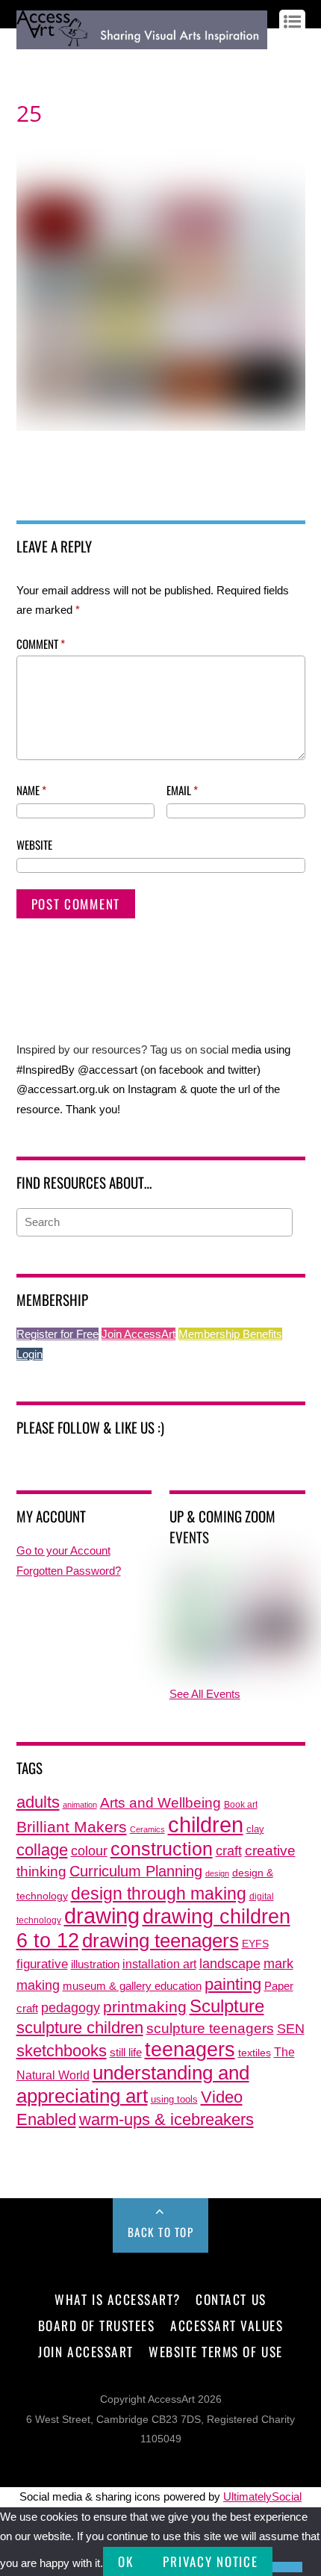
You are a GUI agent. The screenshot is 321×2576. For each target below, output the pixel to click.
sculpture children (80, 2028)
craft (229, 1851)
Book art (241, 1805)
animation (80, 1805)
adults (38, 1802)
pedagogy (71, 2007)
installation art (159, 1964)
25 (29, 113)
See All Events (205, 1694)
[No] (287, 2567)
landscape (230, 1964)
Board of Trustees (97, 2325)
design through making (159, 1894)
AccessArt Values (227, 2325)
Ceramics (147, 1829)
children (206, 1824)
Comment (41, 644)
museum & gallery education (132, 1986)
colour (89, 1851)
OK (125, 2561)
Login (29, 1354)
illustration (95, 1964)
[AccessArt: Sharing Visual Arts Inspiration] (142, 42)
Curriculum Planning (136, 1871)
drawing (102, 1916)
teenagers (190, 2049)
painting (233, 1984)
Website (34, 844)
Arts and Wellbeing (160, 1803)
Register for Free (57, 1334)
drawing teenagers (160, 1941)
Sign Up (70, 61)
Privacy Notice (210, 2561)
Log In (31, 61)
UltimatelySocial (262, 2496)
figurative (42, 1964)
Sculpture (227, 2006)
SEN (291, 2029)
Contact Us (231, 2299)
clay (255, 1829)
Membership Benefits (230, 1334)
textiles (255, 2053)
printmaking (145, 2007)
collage (42, 1850)
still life (126, 2052)
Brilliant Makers (72, 1827)
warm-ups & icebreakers (166, 2119)
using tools (174, 2100)
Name (31, 790)
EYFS (255, 1944)
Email (182, 790)
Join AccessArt (138, 1334)
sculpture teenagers (210, 2028)
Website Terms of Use (215, 2351)
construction (162, 1849)
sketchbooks (62, 2051)
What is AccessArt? (117, 2299)
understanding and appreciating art (133, 2084)
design (217, 1873)
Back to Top (161, 2232)
